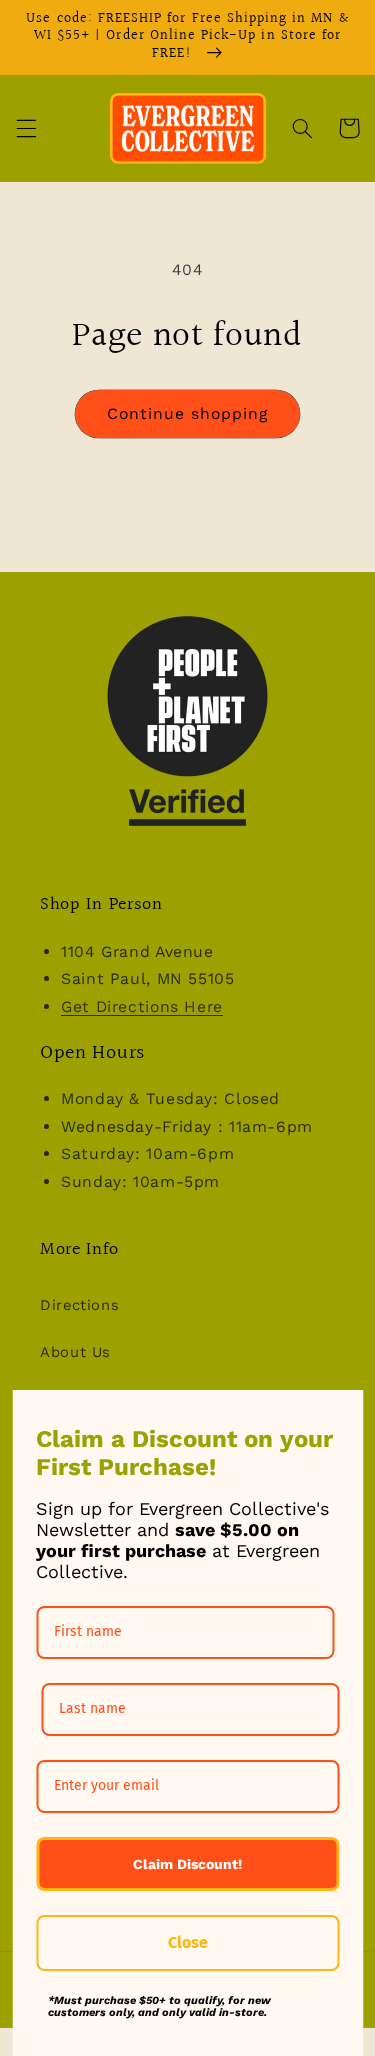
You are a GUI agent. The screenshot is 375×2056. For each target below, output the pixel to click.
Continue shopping (188, 413)
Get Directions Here (142, 1006)
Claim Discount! (187, 1864)
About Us (75, 1352)
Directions (79, 1305)
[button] (26, 128)
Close (188, 1942)
